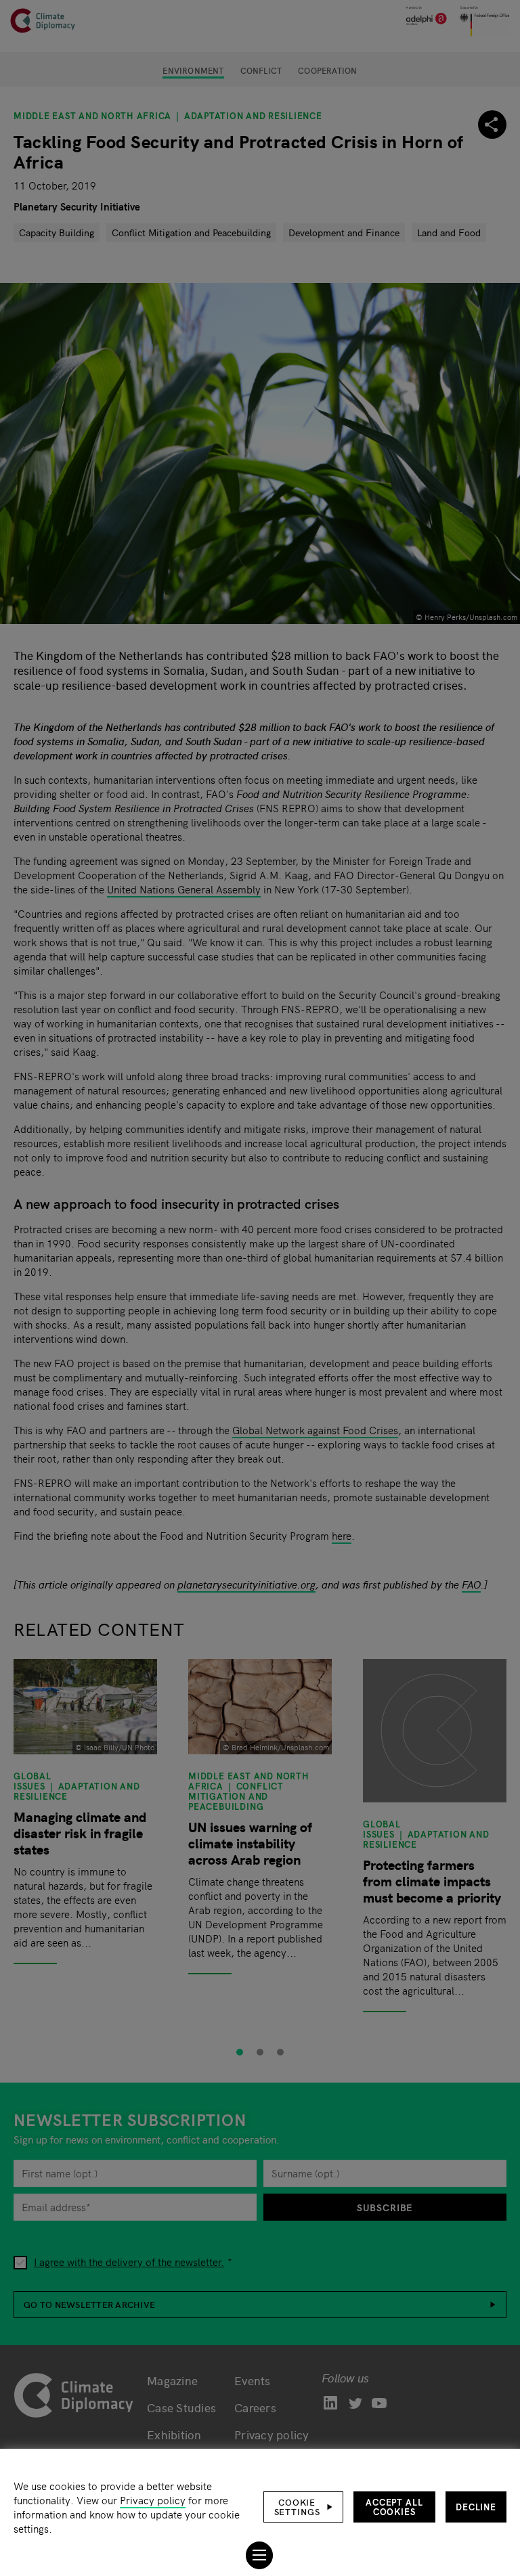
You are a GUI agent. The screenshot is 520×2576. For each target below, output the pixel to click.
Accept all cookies (394, 2507)
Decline (476, 2507)
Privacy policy (153, 2500)
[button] (303, 2507)
